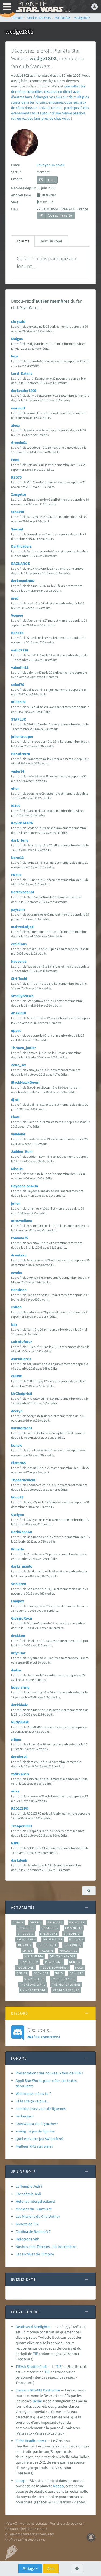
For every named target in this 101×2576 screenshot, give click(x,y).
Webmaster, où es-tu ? (33, 2093)
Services (41, 1973)
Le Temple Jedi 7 (29, 2186)
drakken (18, 1636)
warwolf (18, 408)
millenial (18, 702)
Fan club (76, 1939)
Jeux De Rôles (51, 241)
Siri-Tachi (19, 979)
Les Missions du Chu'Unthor (38, 2216)
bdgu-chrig (20, 1687)
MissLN (17, 1169)
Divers (35, 1922)
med (15, 598)
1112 (51, 180)
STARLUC (18, 719)
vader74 (18, 771)
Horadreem (20, 754)
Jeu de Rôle (48, 1945)
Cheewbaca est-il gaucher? (37, 2124)
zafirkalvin (20, 1774)
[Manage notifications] (91, 2537)
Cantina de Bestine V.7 (33, 2231)
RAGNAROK (21, 564)
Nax (14, 1324)
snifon (16, 1307)
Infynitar (18, 1653)
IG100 (16, 806)
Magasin (46, 1951)
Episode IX (74, 1928)
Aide (51, 2568)
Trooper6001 (22, 1826)
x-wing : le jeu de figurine (35, 2131)
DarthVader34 (22, 892)
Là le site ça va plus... (32, 2101)
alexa (15, 425)
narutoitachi (21, 1428)
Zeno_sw (18, 1065)
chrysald (18, 321)
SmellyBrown (22, 996)
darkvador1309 (24, 391)
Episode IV (50, 1928)
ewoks (16, 1273)
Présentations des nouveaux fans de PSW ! (49, 2073)
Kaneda (17, 633)
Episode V (26, 1934)
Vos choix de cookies (66, 2523)
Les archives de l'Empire (35, 2254)
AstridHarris (21, 1359)
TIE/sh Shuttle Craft (31, 2366)
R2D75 (16, 477)
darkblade (20, 1705)
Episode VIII (26, 1939)
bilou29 (17, 1497)
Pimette (18, 1549)
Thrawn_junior (24, 1048)
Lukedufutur (22, 1342)
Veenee (17, 615)
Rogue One (25, 1968)
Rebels (75, 1962)
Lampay (18, 1601)
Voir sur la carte (60, 215)
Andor (18, 1922)
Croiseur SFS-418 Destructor (38, 2390)
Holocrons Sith (27, 2239)
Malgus (17, 339)
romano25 (20, 1238)
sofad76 (18, 685)
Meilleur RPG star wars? (34, 2146)
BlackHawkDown (25, 1082)
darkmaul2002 (23, 581)
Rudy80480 (20, 1722)
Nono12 (17, 858)
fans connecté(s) (43, 2033)
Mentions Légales (34, 2523)
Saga (79, 1968)
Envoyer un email (51, 165)
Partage (29, 2568)
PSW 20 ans (54, 1962)
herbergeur (25, 2116)
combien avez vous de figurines (41, 2109)
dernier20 (19, 1757)
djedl (15, 1100)
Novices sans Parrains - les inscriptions (46, 2247)
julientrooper (22, 736)
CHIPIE (17, 1376)
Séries (22, 1973)
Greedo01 (19, 442)
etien (15, 788)
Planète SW (29, 1962)
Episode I (55, 1922)
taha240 (18, 512)
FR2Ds (16, 875)
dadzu (16, 1670)
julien (16, 1203)
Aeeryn (17, 1411)
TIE (35, 2354)
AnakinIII (18, 1013)
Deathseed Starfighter (33, 2327)
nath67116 (20, 650)
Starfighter (34, 1979)
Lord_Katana (22, 373)
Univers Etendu (33, 1990)
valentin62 (20, 667)
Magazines (69, 1951)
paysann (18, 909)
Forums (23, 241)
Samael (17, 529)
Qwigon (18, 1515)
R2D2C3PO (20, 1808)
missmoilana (22, 1221)
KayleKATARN (22, 823)
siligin (16, 1739)
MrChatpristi (22, 1394)
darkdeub (19, 1860)
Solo (59, 1973)
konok (16, 1445)
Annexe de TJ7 (27, 2224)
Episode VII (73, 1934)
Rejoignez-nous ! (34, 2529)
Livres (28, 1951)
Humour (25, 1945)
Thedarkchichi (23, 1480)
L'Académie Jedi (28, 2194)
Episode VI (49, 1934)
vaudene (18, 1134)
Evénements (52, 1939)
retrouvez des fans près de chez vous (41, 118)
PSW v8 (11, 2523)
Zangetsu (19, 494)
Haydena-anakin (25, 1186)
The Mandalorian (66, 1985)
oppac (16, 1030)
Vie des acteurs (66, 1990)
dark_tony (20, 840)
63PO (15, 1843)
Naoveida (19, 961)
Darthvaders (21, 546)
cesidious (19, 944)
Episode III (26, 1928)
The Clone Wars (32, 1985)
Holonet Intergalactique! (35, 2201)
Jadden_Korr (22, 1151)
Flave (15, 1117)
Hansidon (19, 1290)
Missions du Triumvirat (34, 2209)
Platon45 (18, 1463)
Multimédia (34, 1956)
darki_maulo (22, 1566)
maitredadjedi (23, 927)
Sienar (37, 2401)
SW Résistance (63, 1979)
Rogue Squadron (55, 1968)
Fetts (15, 460)
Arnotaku (19, 1255)
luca (15, 356)
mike (15, 1791)
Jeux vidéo (73, 1945)
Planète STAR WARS (43, 7)
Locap (20, 2481)
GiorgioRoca (21, 1618)
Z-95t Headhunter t (31, 2441)
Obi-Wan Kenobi (62, 1956)
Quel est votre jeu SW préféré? (40, 2139)
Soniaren (19, 1584)
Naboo (58, 2486)
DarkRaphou (22, 1532)
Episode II (77, 1922)
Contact (12, 2529)
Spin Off (76, 1973)
